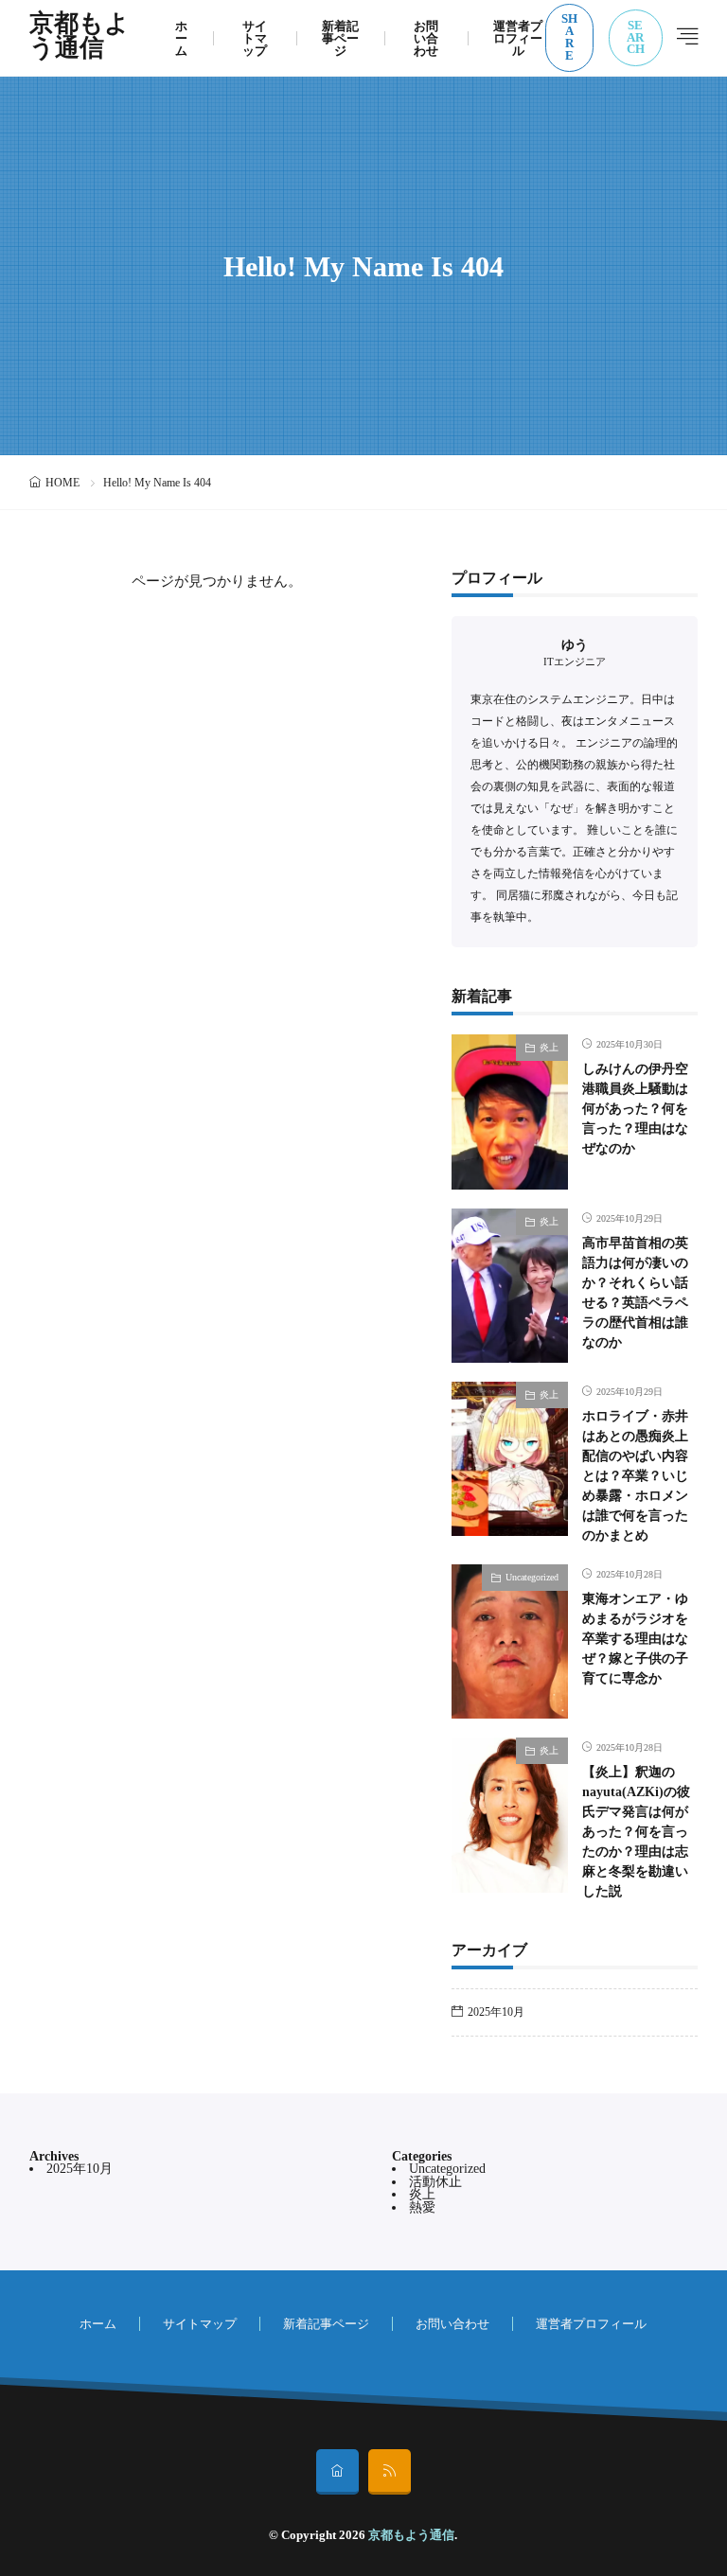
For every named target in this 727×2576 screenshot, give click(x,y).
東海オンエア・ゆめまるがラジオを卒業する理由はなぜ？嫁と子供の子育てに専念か (635, 1639)
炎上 (549, 1047)
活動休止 (435, 2182)
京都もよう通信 (80, 38)
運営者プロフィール (518, 38)
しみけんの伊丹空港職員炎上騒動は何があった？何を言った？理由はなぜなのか (635, 1109)
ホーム (181, 38)
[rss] (390, 2472)
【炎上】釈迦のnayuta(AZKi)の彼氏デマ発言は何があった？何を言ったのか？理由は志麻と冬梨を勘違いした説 (636, 1832)
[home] (337, 2472)
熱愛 (422, 2207)
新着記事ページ (340, 38)
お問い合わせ (426, 38)
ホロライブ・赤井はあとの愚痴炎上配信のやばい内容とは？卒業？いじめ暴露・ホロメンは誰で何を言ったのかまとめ (635, 1476)
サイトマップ (255, 38)
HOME (62, 483)
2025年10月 (496, 2012)
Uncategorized (532, 1577)
